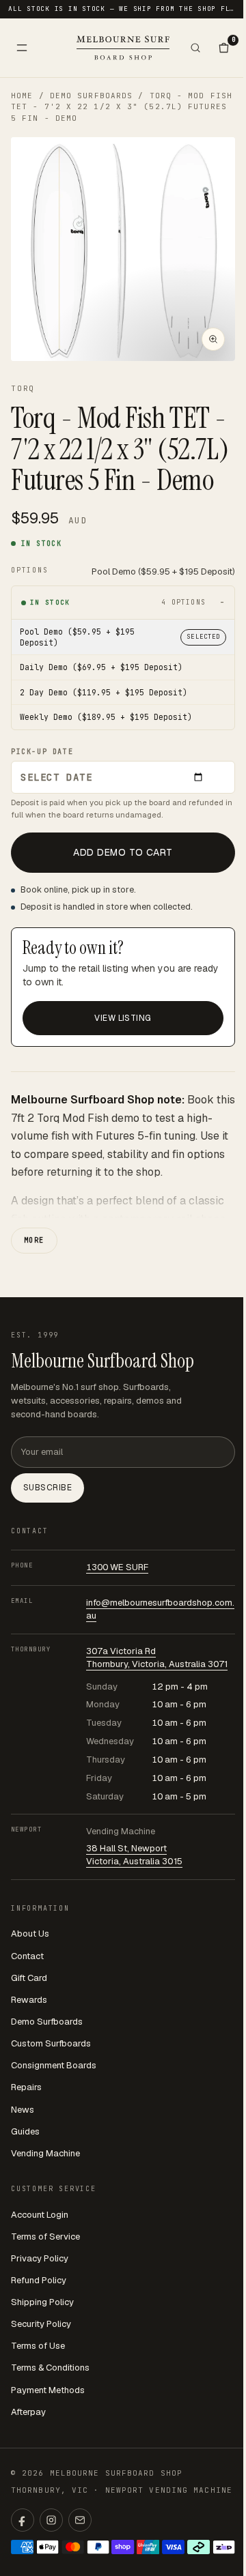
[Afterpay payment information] (199, 2547)
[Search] (195, 48)
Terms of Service (45, 2237)
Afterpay (28, 2412)
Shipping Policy (42, 2302)
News (23, 2110)
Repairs (26, 2087)
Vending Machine (45, 2153)
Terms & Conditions (50, 2368)
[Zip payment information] (224, 2547)
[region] (123, 249)
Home (22, 96)
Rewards (29, 2000)
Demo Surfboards (92, 96)
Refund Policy (39, 2280)
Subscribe (47, 1488)
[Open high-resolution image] (213, 339)
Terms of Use (38, 2346)
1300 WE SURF (117, 1567)
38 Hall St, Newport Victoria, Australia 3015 (134, 1855)
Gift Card (29, 1978)
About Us (30, 1934)
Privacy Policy (40, 2258)
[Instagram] (51, 2520)
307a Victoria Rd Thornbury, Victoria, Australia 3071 (157, 1658)
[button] (123, 249)
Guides (25, 2131)
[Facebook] (23, 2520)
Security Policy (41, 2324)
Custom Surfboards (51, 2043)
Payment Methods (48, 2390)
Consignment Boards (54, 2065)
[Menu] (22, 48)
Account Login (40, 2215)
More (34, 1240)
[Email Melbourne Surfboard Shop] (80, 2520)
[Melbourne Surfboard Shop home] (123, 47)
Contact (27, 1956)
